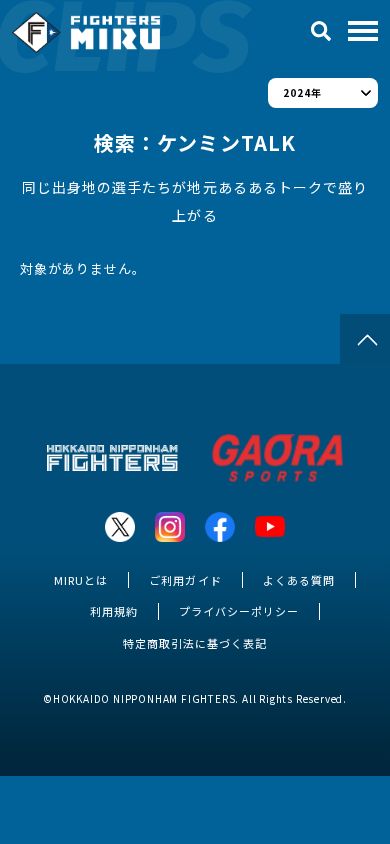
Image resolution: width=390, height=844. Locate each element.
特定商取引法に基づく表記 (195, 643)
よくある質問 (299, 580)
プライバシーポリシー (239, 611)
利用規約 (114, 611)
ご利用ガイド (185, 580)
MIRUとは (81, 580)
